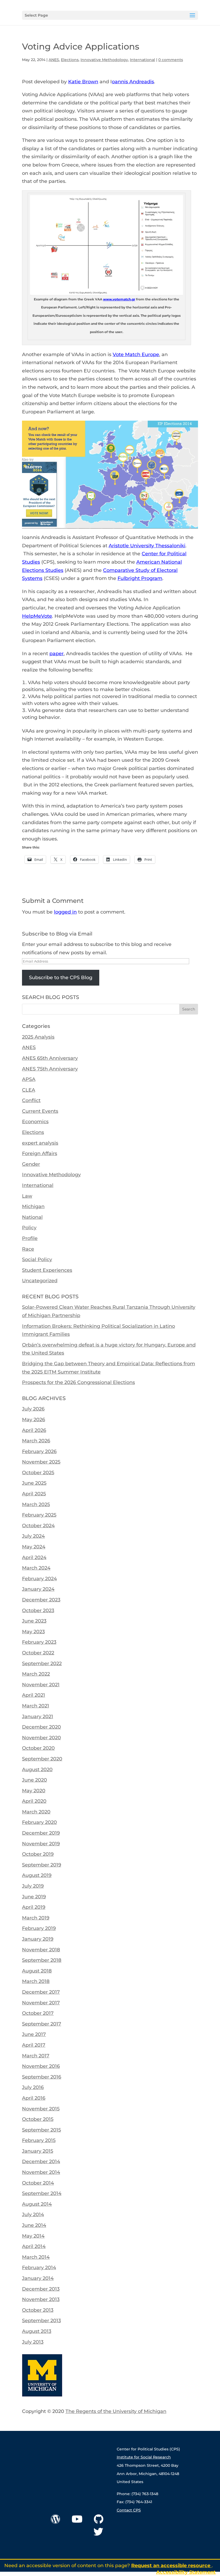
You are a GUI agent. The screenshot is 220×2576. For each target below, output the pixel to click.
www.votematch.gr (119, 299)
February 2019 (39, 1928)
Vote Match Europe (136, 354)
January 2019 (38, 1939)
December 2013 (41, 2289)
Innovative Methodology (104, 60)
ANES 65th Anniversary (50, 1058)
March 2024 (36, 1568)
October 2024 (38, 1526)
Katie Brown (83, 82)
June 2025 (34, 1483)
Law (27, 1196)
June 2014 (34, 2225)
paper (56, 654)
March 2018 (36, 1981)
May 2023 (33, 1632)
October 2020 (38, 1748)
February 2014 (39, 2268)
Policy (29, 1228)
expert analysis (40, 1143)
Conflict (31, 1100)
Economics (35, 1122)
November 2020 (41, 1738)
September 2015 (41, 2130)
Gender (31, 1164)
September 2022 (42, 1664)
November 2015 (41, 2109)
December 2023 (41, 1600)
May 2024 (34, 1547)
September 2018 (42, 1960)
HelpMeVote (37, 616)
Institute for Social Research (144, 2457)
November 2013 (41, 2299)
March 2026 (36, 1441)
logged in (65, 912)
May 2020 (34, 1791)
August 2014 (37, 2204)
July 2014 (33, 2215)
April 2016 (34, 2098)
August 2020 (37, 1770)
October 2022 (38, 1653)
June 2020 (34, 1780)
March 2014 (36, 2257)
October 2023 (38, 1611)
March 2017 (36, 2056)
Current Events (40, 1111)
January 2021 (38, 1717)
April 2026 (34, 1430)
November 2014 (41, 2172)
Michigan (33, 1206)
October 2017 (38, 2013)
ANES (54, 60)
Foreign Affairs (40, 1153)
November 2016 (41, 2066)
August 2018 (37, 1971)
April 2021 (34, 1695)
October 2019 (38, 1854)
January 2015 (38, 2151)
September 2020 (42, 1759)
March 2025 (36, 1504)
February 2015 (39, 2140)
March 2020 (36, 1812)
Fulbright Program (140, 578)
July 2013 (33, 2342)
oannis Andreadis (133, 82)
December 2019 (41, 1833)
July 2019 (33, 1886)
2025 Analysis (38, 1037)
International (142, 60)
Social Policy (37, 1259)
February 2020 (39, 1822)
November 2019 (41, 1844)
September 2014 (42, 2193)
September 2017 (42, 2024)
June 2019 (34, 1897)
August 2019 (37, 1875)
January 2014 (38, 2278)
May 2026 (34, 1420)
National (32, 1217)
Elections (70, 60)
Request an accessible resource (171, 2566)
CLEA (29, 1090)
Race (28, 1249)
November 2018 (41, 1950)
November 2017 (41, 2003)
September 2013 (41, 2321)
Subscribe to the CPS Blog (61, 978)
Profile (30, 1238)
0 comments (171, 60)
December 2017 (41, 1992)
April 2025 (34, 1494)
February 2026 (39, 1451)
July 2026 (33, 1409)
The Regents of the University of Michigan (116, 2411)
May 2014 (33, 2236)
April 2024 (34, 1557)
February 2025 (39, 1515)
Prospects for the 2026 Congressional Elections (78, 1382)
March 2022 (36, 1674)
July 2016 (33, 2087)
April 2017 (34, 2045)
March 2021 (36, 1706)
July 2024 (33, 1536)
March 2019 (36, 1918)
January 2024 (38, 1589)
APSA (29, 1079)
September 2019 (42, 1865)
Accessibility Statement (186, 2572)
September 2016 (42, 2077)
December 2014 (41, 2162)
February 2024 (39, 1579)
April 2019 (34, 1907)
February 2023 (39, 1642)
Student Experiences (47, 1270)
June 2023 (34, 1621)
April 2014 (34, 2246)
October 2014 (38, 2183)
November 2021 (41, 1685)
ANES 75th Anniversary (50, 1069)
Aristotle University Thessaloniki (147, 546)
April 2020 (34, 1801)
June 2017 (34, 2034)
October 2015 (38, 2119)
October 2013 (38, 2310)
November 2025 (41, 1462)
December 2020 (41, 1727)
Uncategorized (40, 1281)
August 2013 (37, 2331)
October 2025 (38, 1473)
